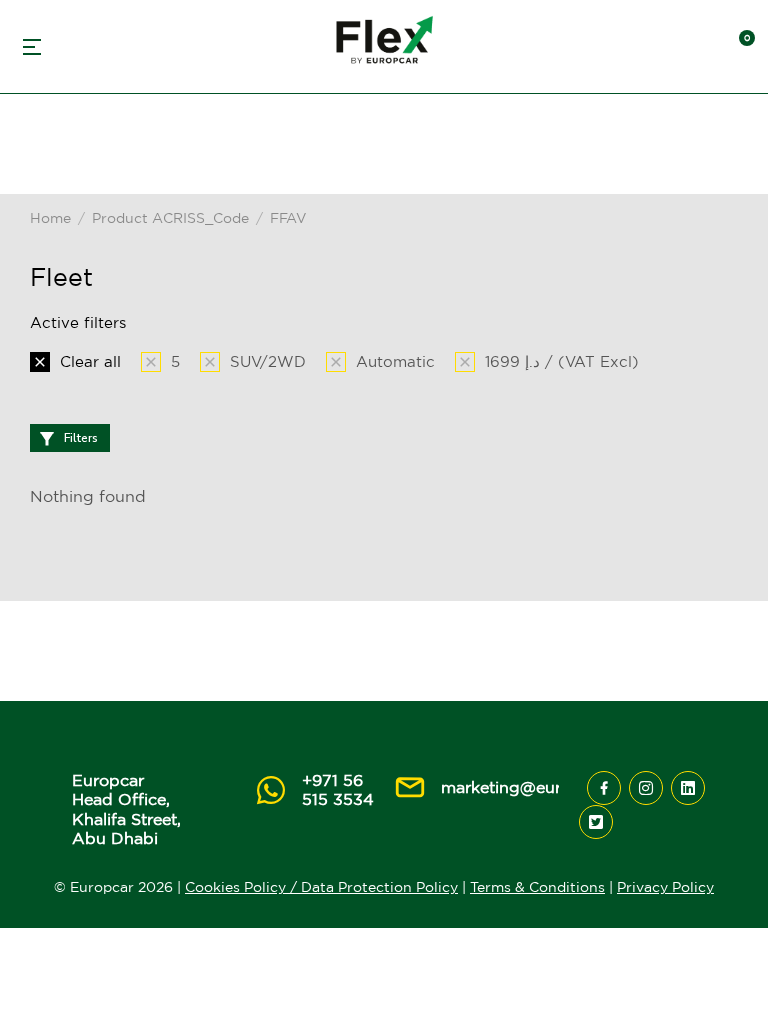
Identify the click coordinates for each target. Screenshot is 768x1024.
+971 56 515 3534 (338, 789)
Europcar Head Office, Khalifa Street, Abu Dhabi (126, 809)
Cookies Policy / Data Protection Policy (321, 887)
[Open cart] (738, 47)
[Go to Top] (724, 979)
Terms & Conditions (537, 887)
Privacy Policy (665, 887)
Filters (81, 438)
